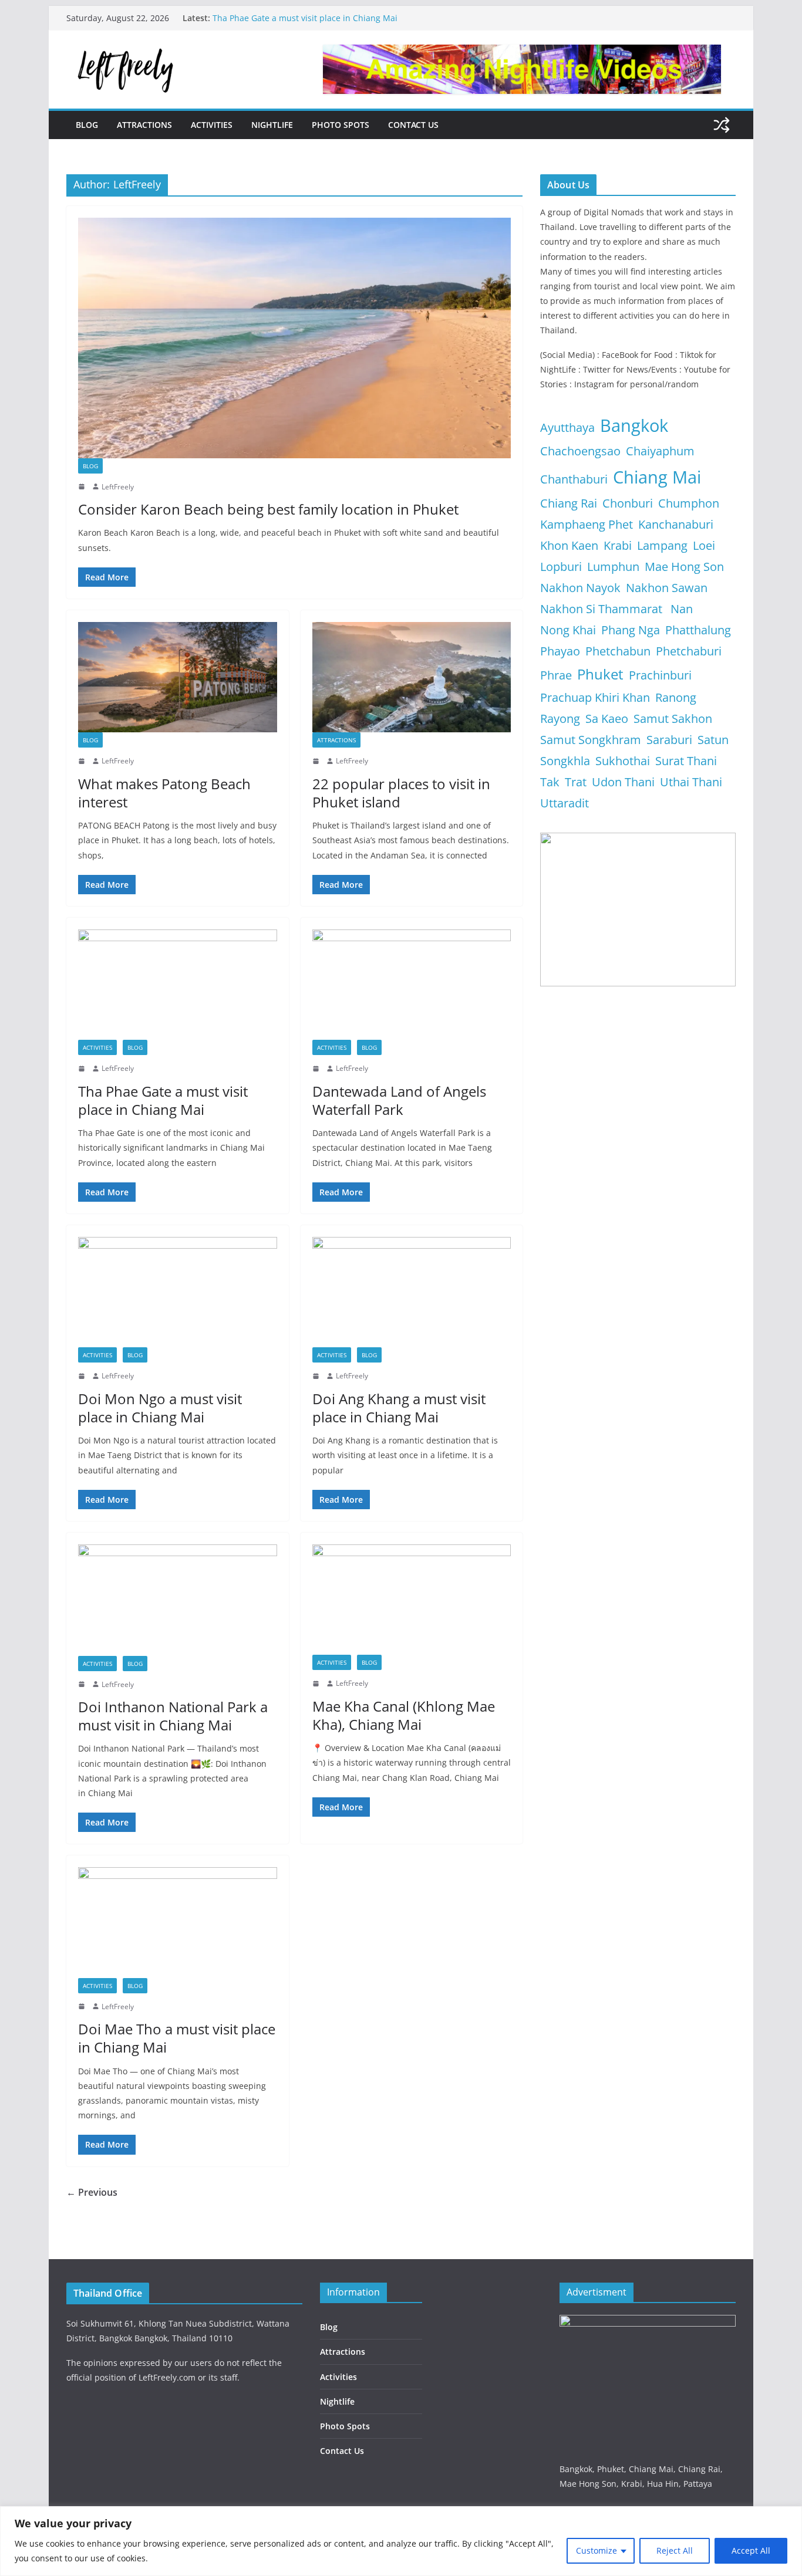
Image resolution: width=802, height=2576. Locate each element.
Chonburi (628, 503)
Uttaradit (565, 803)
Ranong (676, 697)
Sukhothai (623, 761)
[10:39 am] (83, 2006)
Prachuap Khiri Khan (595, 697)
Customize (597, 2550)
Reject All (675, 2550)
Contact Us (413, 125)
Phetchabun (618, 651)
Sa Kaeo (607, 719)
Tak (550, 782)
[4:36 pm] (83, 761)
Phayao (560, 651)
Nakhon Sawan (667, 588)
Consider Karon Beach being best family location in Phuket (268, 509)
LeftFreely (118, 487)
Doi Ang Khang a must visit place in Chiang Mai (399, 1408)
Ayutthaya (567, 427)
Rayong (560, 719)
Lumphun (613, 567)
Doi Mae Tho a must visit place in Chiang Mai (177, 2038)
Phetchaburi (689, 651)
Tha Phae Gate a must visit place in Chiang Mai (305, 18)
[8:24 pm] (83, 1684)
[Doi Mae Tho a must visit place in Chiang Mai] (178, 1922)
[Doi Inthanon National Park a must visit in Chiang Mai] (178, 1600)
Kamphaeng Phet (587, 524)
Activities (212, 125)
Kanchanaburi (676, 524)
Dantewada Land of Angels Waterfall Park (399, 1100)
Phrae (556, 675)
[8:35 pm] (83, 1376)
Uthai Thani (691, 782)
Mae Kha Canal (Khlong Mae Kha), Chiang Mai (404, 1715)
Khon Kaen (569, 545)
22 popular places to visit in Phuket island (401, 793)
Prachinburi (660, 675)
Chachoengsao (580, 451)
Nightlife (272, 125)
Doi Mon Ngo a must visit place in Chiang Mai (160, 1408)
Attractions (144, 125)
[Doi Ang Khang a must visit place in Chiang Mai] (412, 1292)
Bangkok (634, 425)
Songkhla (565, 761)
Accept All (751, 2550)
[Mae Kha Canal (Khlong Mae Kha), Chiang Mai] (412, 1600)
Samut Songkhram (591, 740)
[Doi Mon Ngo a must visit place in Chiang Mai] (178, 1292)
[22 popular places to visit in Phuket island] (412, 677)
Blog (87, 125)
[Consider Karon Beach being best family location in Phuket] (294, 338)
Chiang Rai (569, 503)
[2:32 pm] (317, 761)
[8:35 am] (83, 1069)
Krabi (618, 545)
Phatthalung (698, 630)
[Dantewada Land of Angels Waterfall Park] (412, 985)
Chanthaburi (574, 479)
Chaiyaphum (660, 451)
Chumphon (689, 503)
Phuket (600, 674)
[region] (401, 2541)
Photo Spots (341, 125)
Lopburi (561, 567)
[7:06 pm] (317, 1376)
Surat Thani (686, 761)
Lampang (662, 545)
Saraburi (669, 740)
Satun (713, 740)
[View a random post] (722, 125)
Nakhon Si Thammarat (603, 609)
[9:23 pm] (317, 1069)
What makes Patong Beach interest (164, 793)
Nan (682, 609)
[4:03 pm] (317, 1683)
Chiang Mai (657, 477)
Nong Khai (568, 630)
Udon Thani (623, 782)
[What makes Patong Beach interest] (178, 677)
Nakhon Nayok (580, 588)
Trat (576, 782)
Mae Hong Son (684, 567)
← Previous (92, 2192)
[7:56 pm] (83, 486)
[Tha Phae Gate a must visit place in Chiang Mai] (178, 985)
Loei (704, 545)
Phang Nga (631, 630)
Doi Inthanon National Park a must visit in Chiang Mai (173, 1716)
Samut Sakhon (673, 719)
